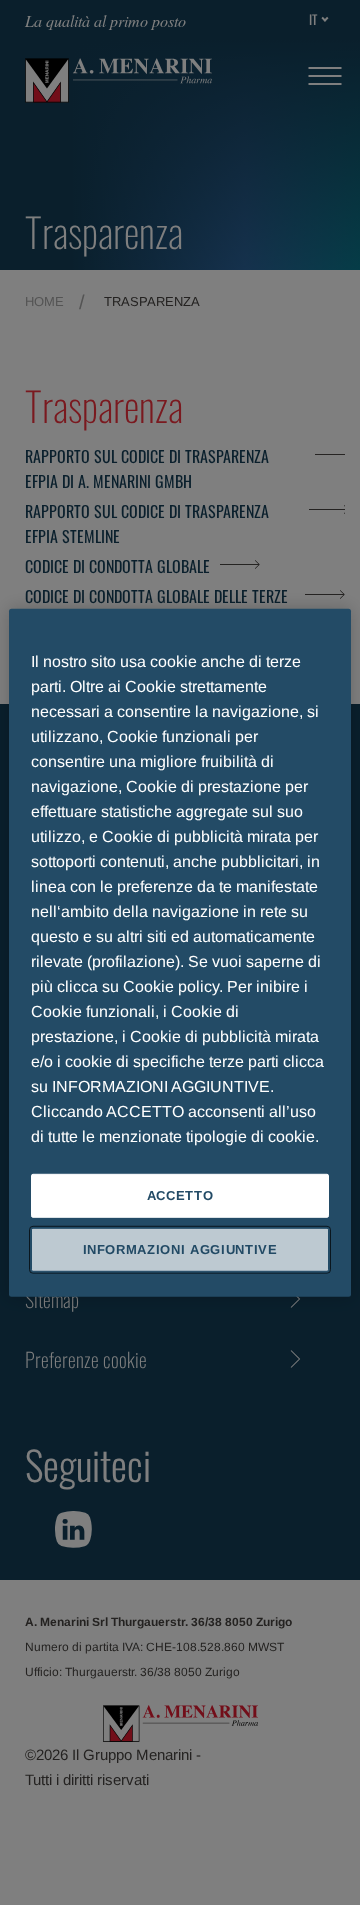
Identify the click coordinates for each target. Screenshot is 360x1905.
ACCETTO (180, 1194)
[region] (180, 952)
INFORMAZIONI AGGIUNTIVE (180, 1249)
